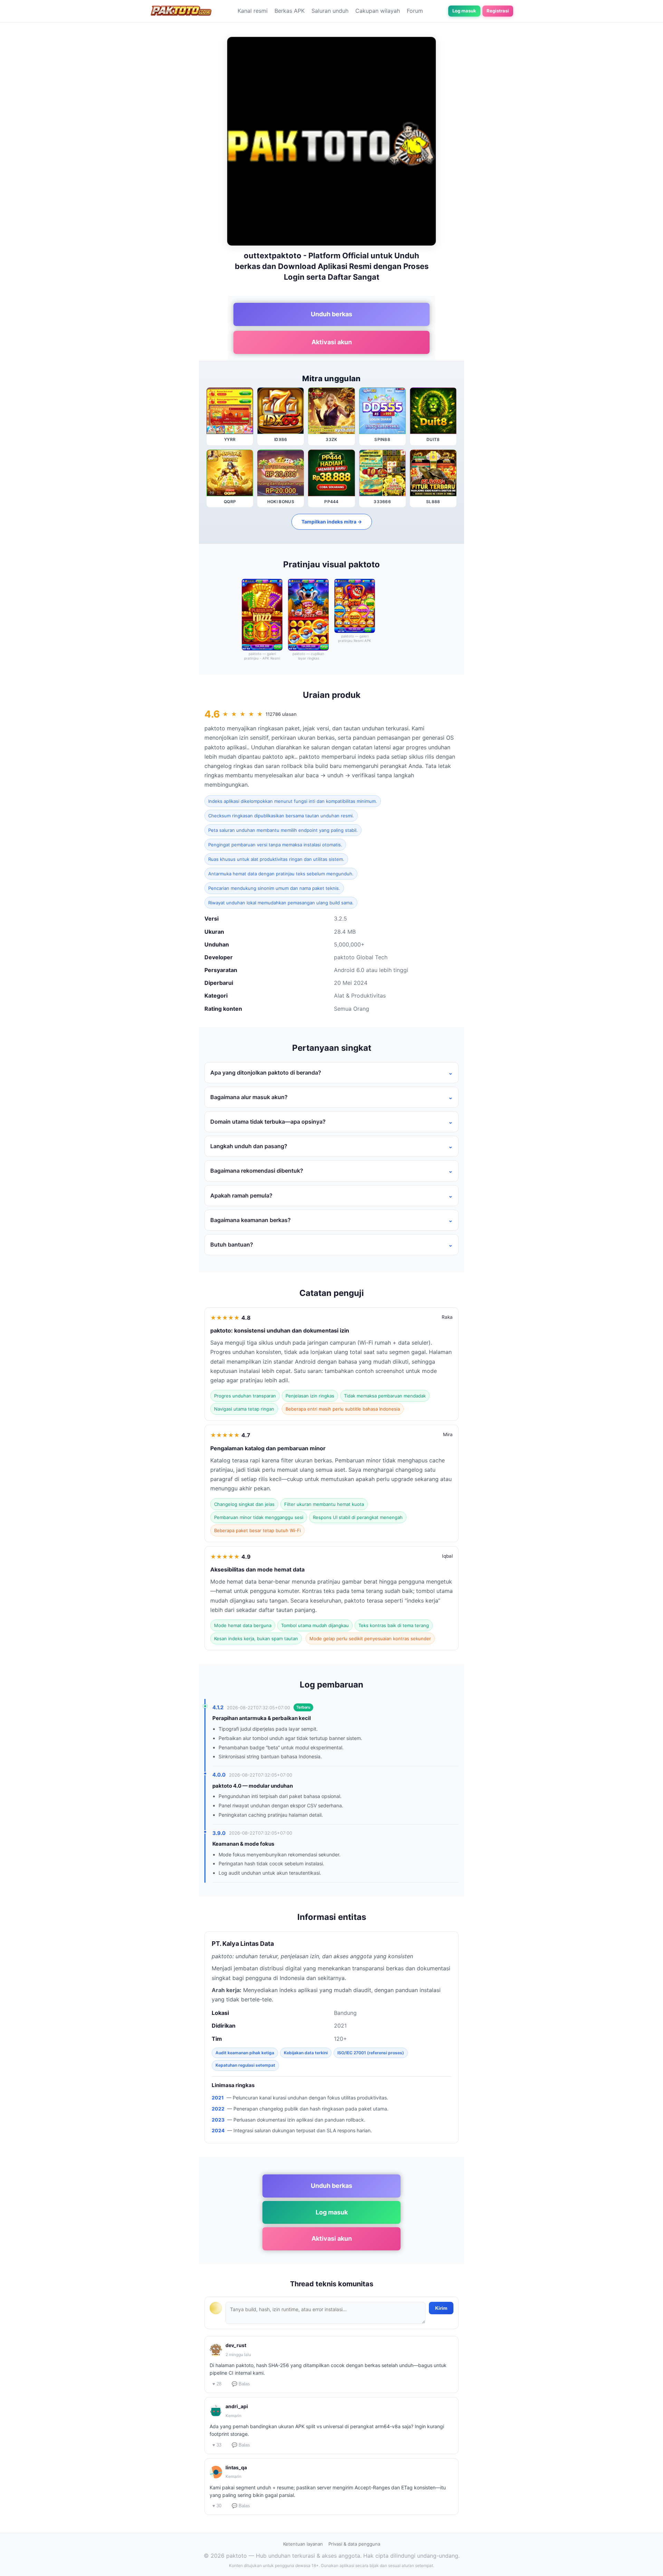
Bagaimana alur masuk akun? (249, 1097)
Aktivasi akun (332, 342)
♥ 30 (217, 2506)
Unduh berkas (331, 314)
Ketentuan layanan (303, 2544)
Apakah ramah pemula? (241, 1195)
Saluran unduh (330, 11)
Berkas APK (290, 11)
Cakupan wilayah (378, 11)
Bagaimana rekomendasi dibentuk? (257, 1171)
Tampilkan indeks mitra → (332, 522)
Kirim (441, 2308)
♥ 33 (217, 2445)
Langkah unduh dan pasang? (249, 1146)
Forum (415, 11)
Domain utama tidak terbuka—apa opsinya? (268, 1122)
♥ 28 (217, 2384)
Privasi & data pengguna (354, 2544)
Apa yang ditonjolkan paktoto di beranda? (266, 1073)
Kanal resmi (253, 11)
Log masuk (464, 11)
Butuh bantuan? (232, 1244)
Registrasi (498, 11)
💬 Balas (241, 2384)
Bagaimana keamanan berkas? (251, 1220)
